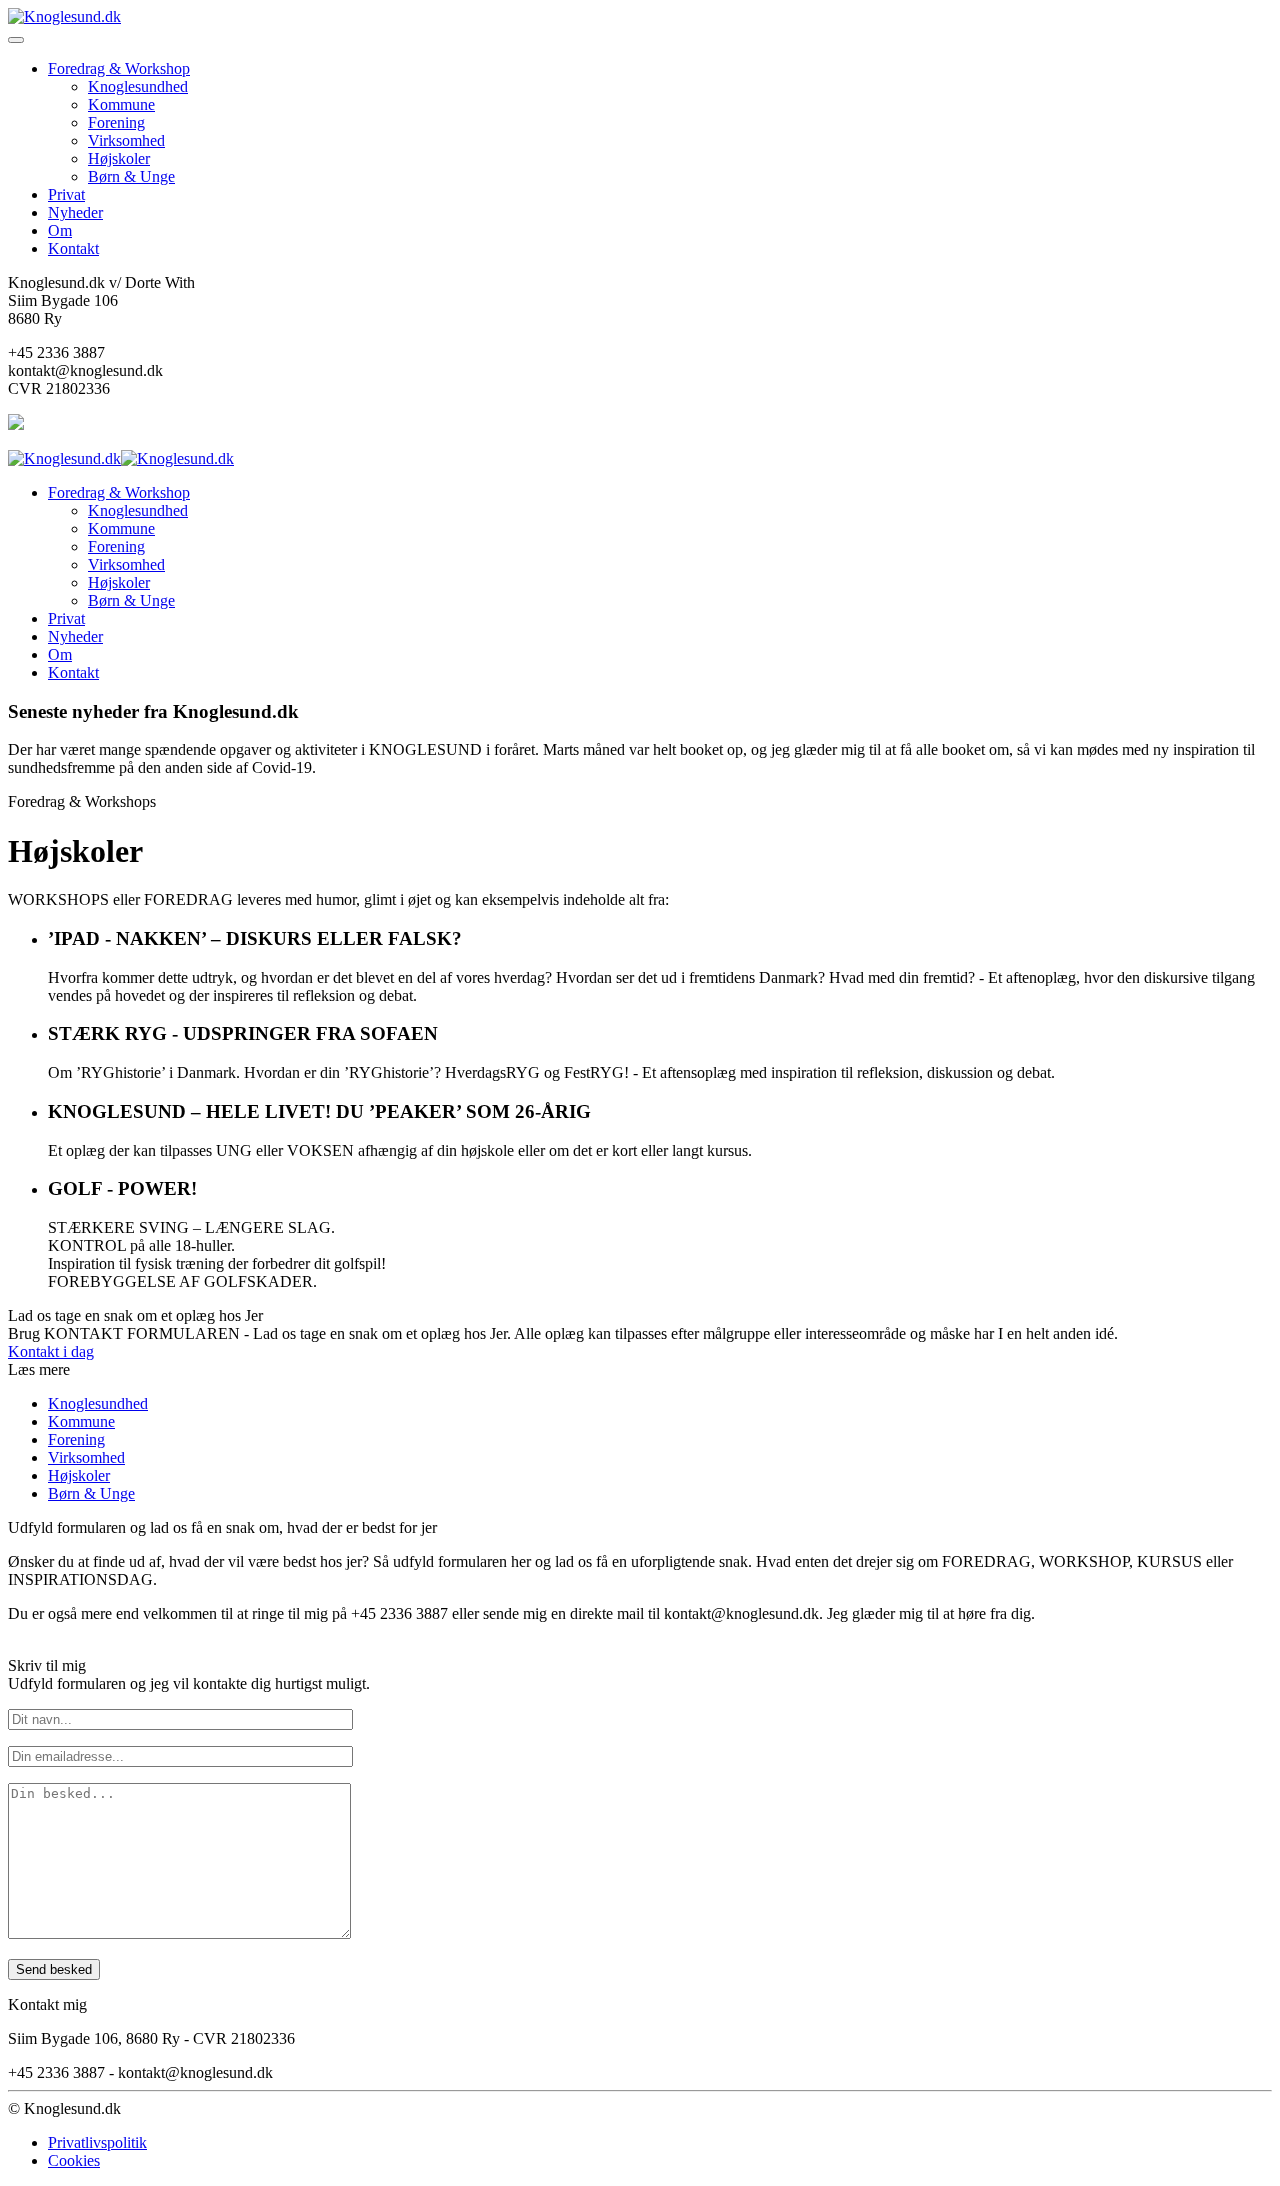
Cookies (74, 2160)
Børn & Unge (131, 176)
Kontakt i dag (51, 1351)
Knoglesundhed (138, 86)
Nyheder (75, 212)
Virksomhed (126, 140)
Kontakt (73, 248)
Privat (66, 194)
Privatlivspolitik (97, 2142)
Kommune (121, 104)
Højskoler (119, 158)
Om (60, 230)
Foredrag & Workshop (119, 68)
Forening (116, 122)
